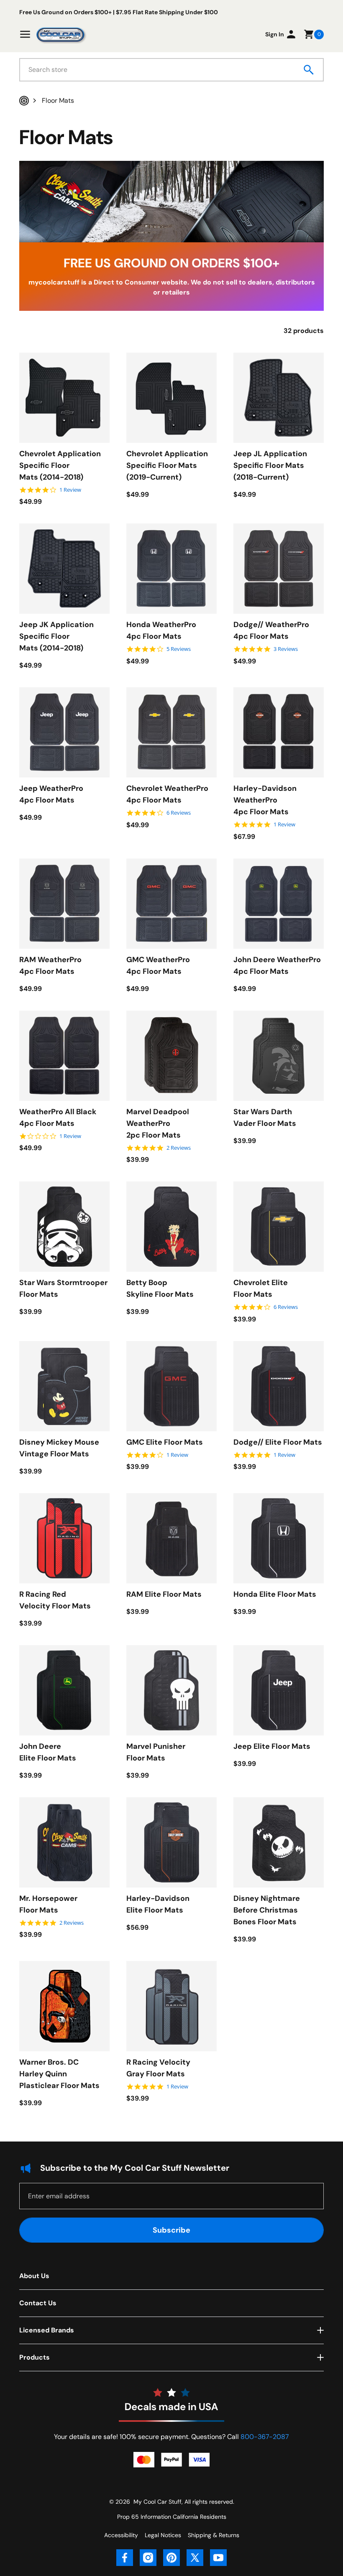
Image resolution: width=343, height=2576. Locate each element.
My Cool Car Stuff (157, 2502)
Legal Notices (163, 2535)
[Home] (24, 101)
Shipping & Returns (214, 2535)
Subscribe (171, 2230)
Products (35, 2357)
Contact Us (38, 2303)
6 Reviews (179, 813)
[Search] (309, 70)
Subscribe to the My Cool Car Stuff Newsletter (135, 2168)
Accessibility (121, 2535)
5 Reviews (179, 649)
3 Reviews (286, 649)
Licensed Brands (47, 2330)
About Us (34, 2276)
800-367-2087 (265, 2437)
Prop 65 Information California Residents (172, 2517)
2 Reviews (179, 1148)
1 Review (70, 490)
